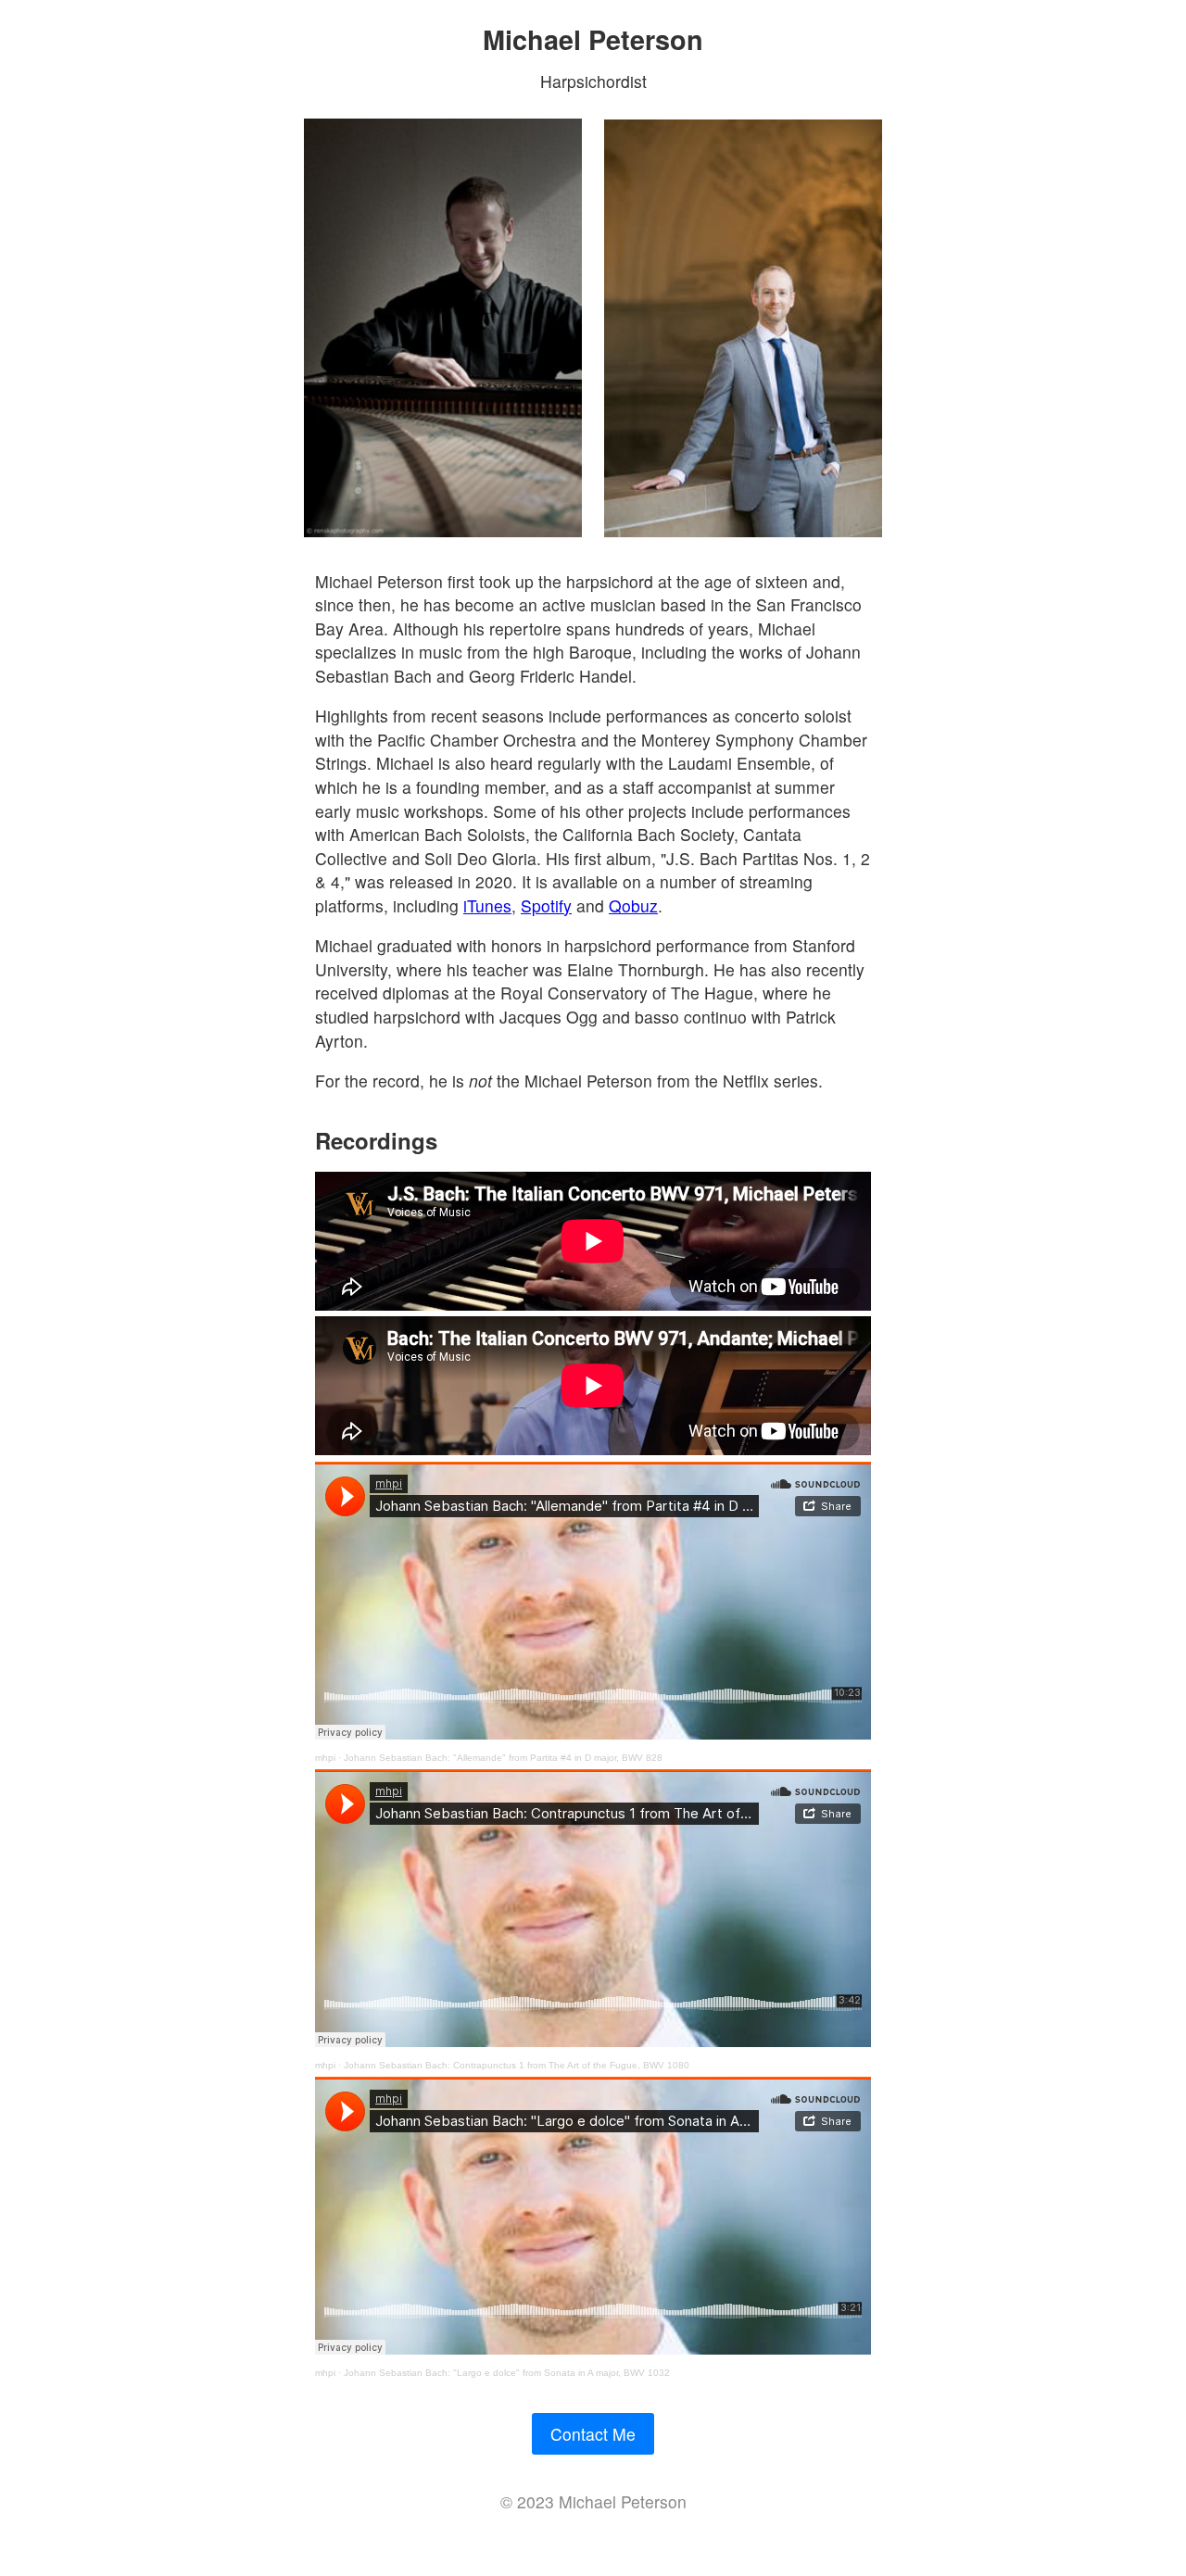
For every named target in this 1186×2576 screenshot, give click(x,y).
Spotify (546, 905)
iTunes (487, 905)
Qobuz (633, 905)
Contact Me (593, 2434)
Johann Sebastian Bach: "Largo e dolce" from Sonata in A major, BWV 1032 (507, 2373)
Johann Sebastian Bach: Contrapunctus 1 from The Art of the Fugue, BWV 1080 (517, 2065)
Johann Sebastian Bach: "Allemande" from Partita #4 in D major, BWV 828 (503, 1758)
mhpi (325, 1758)
